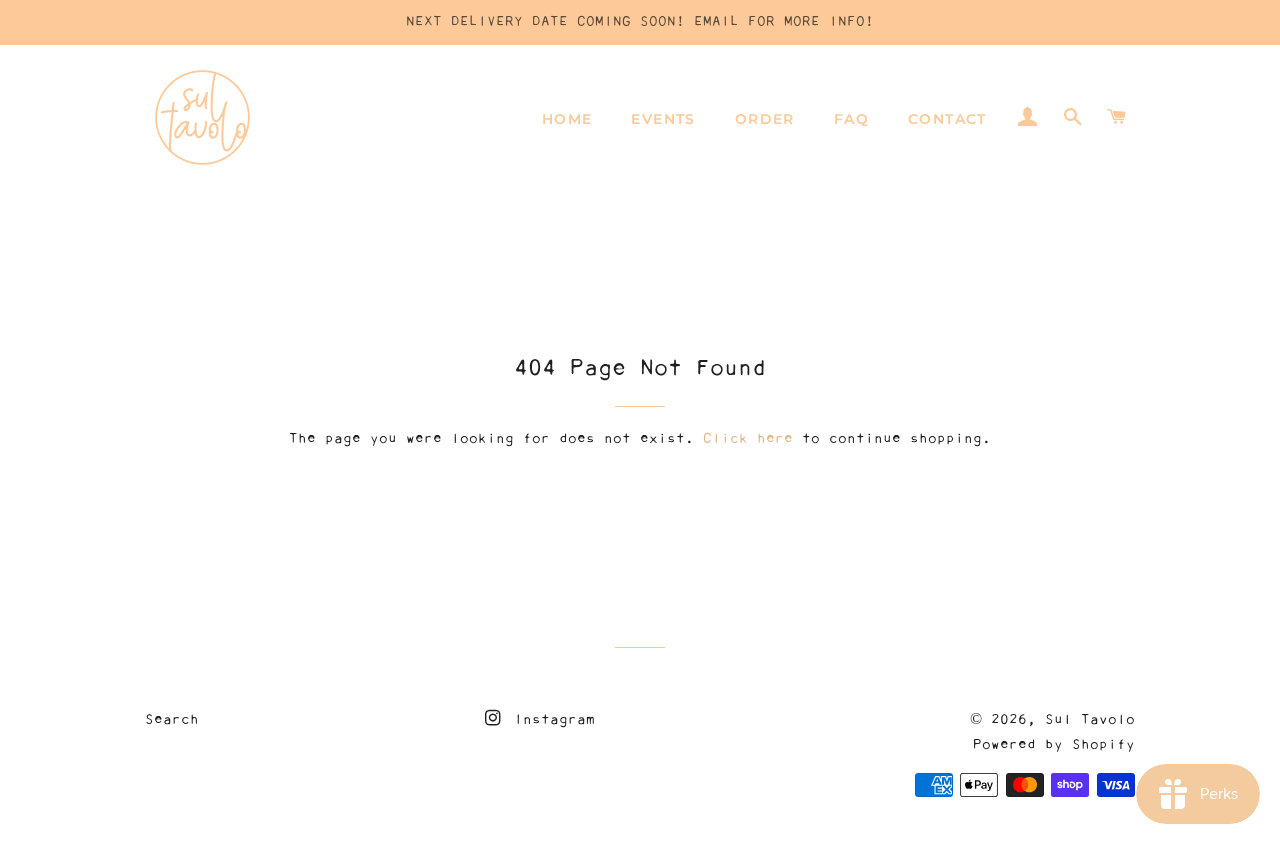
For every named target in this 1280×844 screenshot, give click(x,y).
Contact (947, 119)
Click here (748, 439)
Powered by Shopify (1054, 745)
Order (765, 119)
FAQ (851, 119)
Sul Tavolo (1090, 720)
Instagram (550, 720)
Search (172, 720)
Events (663, 119)
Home (567, 119)
